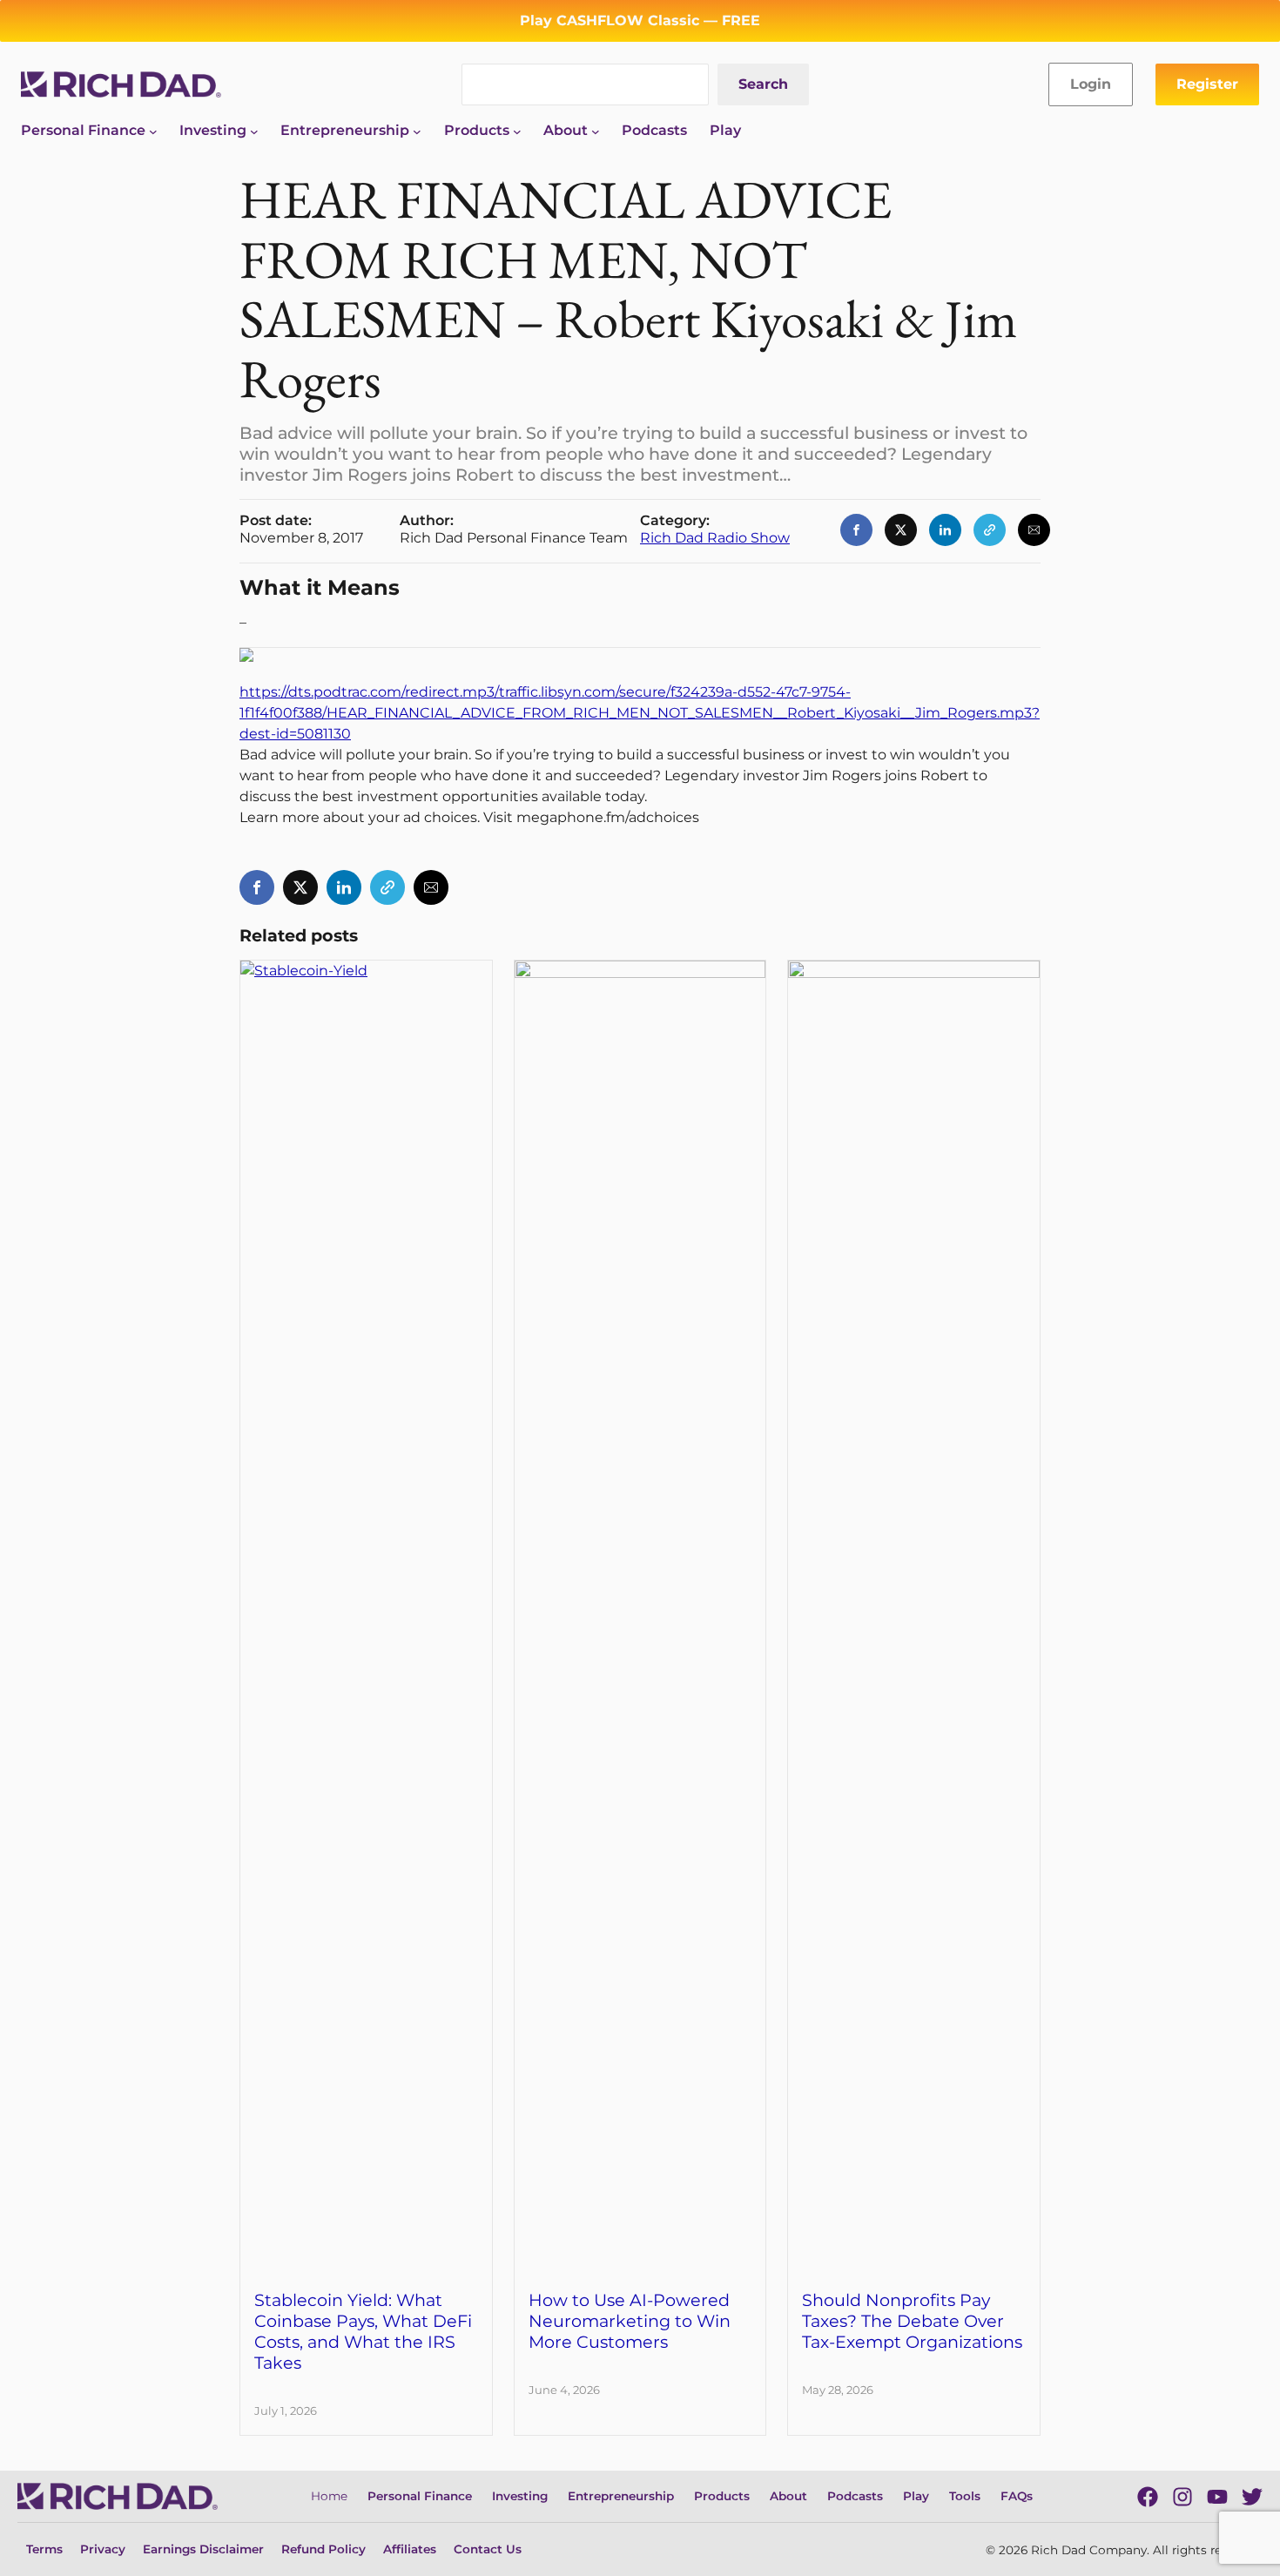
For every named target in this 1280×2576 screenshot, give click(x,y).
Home (329, 2496)
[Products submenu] (517, 131)
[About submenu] (596, 131)
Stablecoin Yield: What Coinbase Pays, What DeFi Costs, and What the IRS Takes (363, 2331)
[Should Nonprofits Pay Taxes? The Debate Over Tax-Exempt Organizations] (914, 971)
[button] (856, 530)
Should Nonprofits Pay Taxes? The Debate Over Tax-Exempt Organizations (912, 2321)
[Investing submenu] (254, 131)
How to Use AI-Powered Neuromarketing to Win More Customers (630, 2321)
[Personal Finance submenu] (153, 131)
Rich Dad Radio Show (715, 538)
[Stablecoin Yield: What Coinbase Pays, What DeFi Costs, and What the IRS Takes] (366, 971)
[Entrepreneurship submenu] (417, 131)
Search (763, 84)
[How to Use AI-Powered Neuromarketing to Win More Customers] (640, 971)
